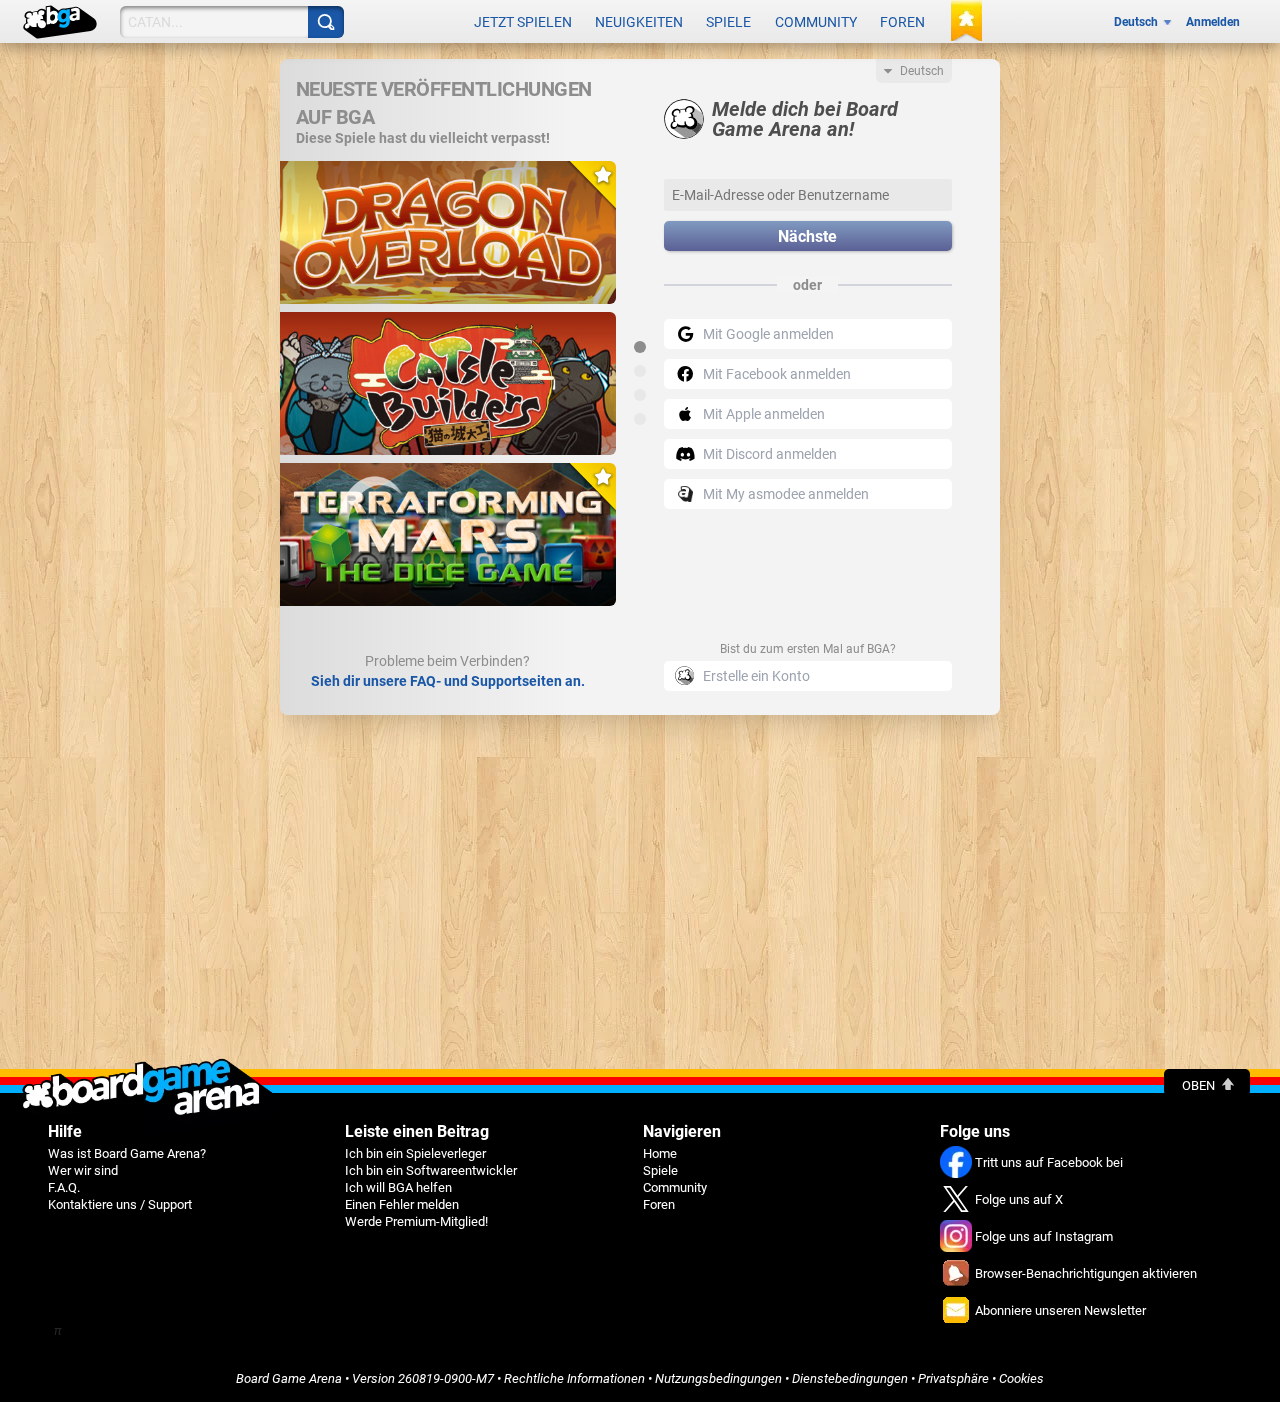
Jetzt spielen (523, 22)
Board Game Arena (289, 1378)
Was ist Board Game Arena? (127, 1153)
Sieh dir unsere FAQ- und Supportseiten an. (448, 681)
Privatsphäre (953, 1378)
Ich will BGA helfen (398, 1187)
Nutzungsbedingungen (718, 1378)
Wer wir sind (83, 1170)
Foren (902, 22)
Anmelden (1213, 22)
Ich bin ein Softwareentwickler (431, 1170)
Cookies (1021, 1378)
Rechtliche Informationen (574, 1378)
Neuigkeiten (639, 22)
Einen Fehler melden (402, 1204)
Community (816, 22)
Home (660, 1153)
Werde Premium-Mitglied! (416, 1221)
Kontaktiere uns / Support (120, 1204)
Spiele (728, 22)
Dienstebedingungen (850, 1378)
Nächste (807, 236)
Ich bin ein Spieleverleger (415, 1153)
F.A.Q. (64, 1187)
